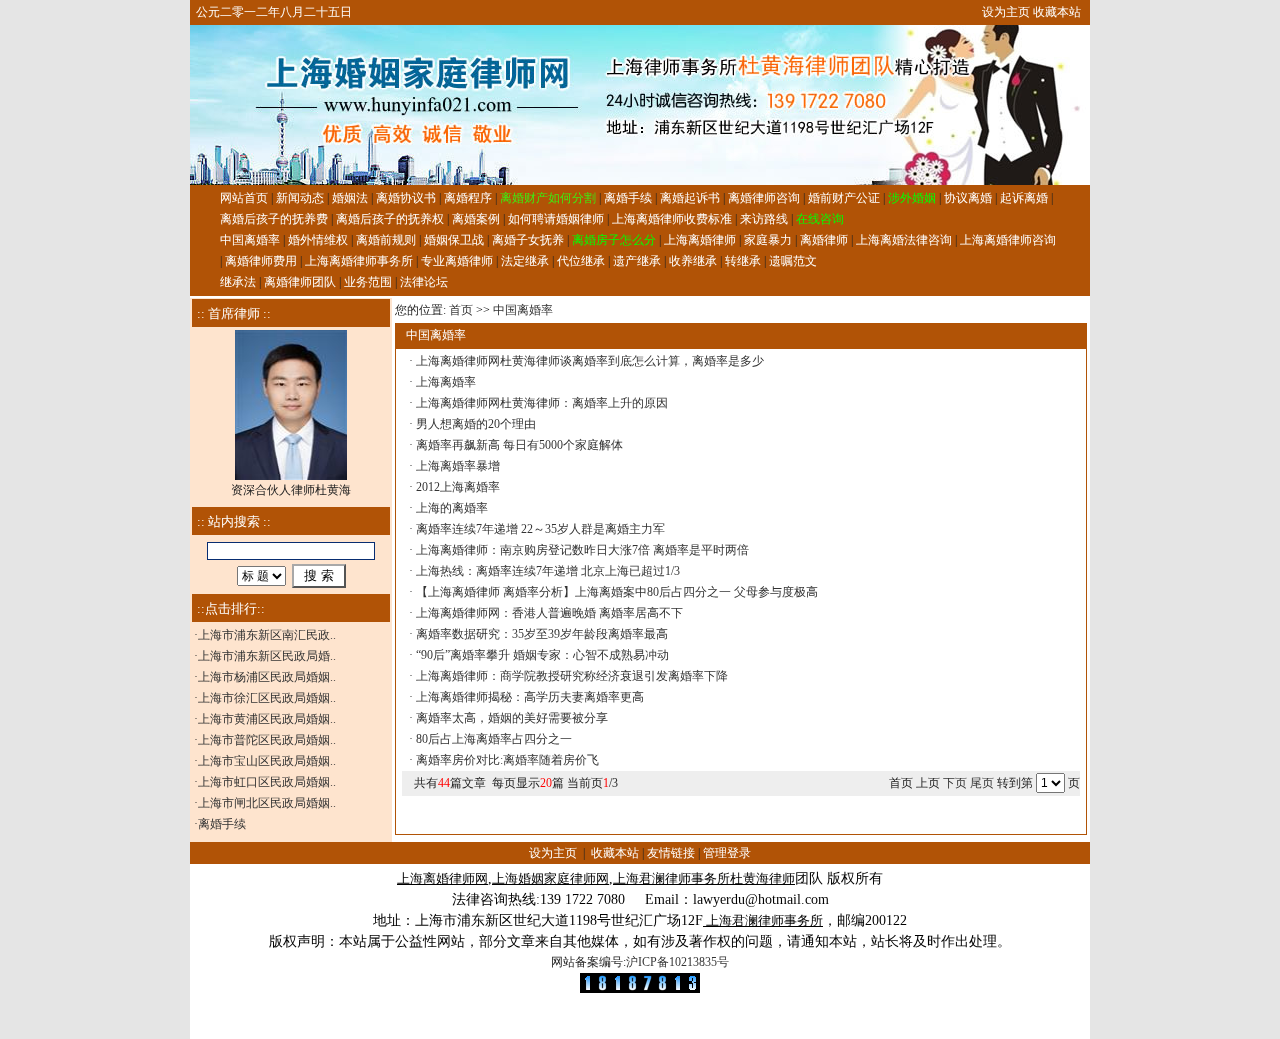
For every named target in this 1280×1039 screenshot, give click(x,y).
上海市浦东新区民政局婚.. (267, 656)
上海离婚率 (446, 382)
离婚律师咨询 (764, 198)
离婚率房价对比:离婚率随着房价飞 (507, 760)
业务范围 (368, 282)
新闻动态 (300, 198)
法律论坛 (424, 282)
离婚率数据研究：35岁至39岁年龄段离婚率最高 (542, 634)
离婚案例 (476, 219)
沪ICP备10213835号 (677, 962)
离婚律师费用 (261, 261)
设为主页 (1006, 12)
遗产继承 (637, 261)
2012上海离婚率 (458, 487)
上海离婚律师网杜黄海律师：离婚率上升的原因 (542, 403)
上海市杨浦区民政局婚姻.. (267, 677)
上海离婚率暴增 (458, 466)
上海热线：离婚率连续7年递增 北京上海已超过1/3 (548, 571)
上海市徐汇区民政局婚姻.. (267, 698)
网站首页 (244, 198)
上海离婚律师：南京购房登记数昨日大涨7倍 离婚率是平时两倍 (582, 550)
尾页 (983, 783)
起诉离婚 (1024, 198)
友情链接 (671, 853)
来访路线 (764, 219)
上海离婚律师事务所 (359, 261)
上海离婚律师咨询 (1008, 240)
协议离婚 (968, 198)
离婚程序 (468, 198)
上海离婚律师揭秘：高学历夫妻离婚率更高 (530, 697)
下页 (955, 783)
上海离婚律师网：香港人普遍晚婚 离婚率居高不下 (549, 613)
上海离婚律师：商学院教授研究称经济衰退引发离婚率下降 (572, 676)
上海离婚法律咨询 (904, 240)
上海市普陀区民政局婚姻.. (267, 740)
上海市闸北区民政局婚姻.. (267, 803)
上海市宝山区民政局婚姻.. (267, 761)
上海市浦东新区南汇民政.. (267, 635)
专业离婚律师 (457, 261)
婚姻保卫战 (454, 240)
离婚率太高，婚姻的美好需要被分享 (512, 718)
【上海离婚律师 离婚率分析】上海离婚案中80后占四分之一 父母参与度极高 (617, 592)
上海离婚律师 (700, 240)
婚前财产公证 (844, 198)
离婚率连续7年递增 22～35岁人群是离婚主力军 (540, 529)
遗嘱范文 (793, 261)
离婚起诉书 (690, 198)
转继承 (743, 261)
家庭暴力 (768, 240)
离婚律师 (824, 240)
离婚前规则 (386, 240)
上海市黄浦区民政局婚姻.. (267, 719)
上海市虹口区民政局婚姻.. (267, 782)
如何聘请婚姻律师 (556, 219)
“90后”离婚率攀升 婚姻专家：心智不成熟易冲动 (542, 655)
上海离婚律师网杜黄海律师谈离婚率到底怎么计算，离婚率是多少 (590, 361)
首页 (461, 310)
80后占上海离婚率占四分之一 (494, 739)
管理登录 (727, 853)
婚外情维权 (318, 240)
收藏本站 (1057, 12)
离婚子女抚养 (528, 240)
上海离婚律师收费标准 (672, 219)
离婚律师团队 (300, 282)
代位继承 (581, 261)
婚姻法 (350, 198)
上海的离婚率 (452, 508)
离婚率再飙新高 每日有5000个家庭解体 (519, 445)
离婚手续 (628, 198)
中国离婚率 (250, 240)
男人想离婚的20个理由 (476, 424)
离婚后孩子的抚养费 (274, 219)
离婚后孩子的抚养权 (390, 219)
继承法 (238, 282)
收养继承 (693, 261)
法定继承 (525, 261)
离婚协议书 (406, 198)
